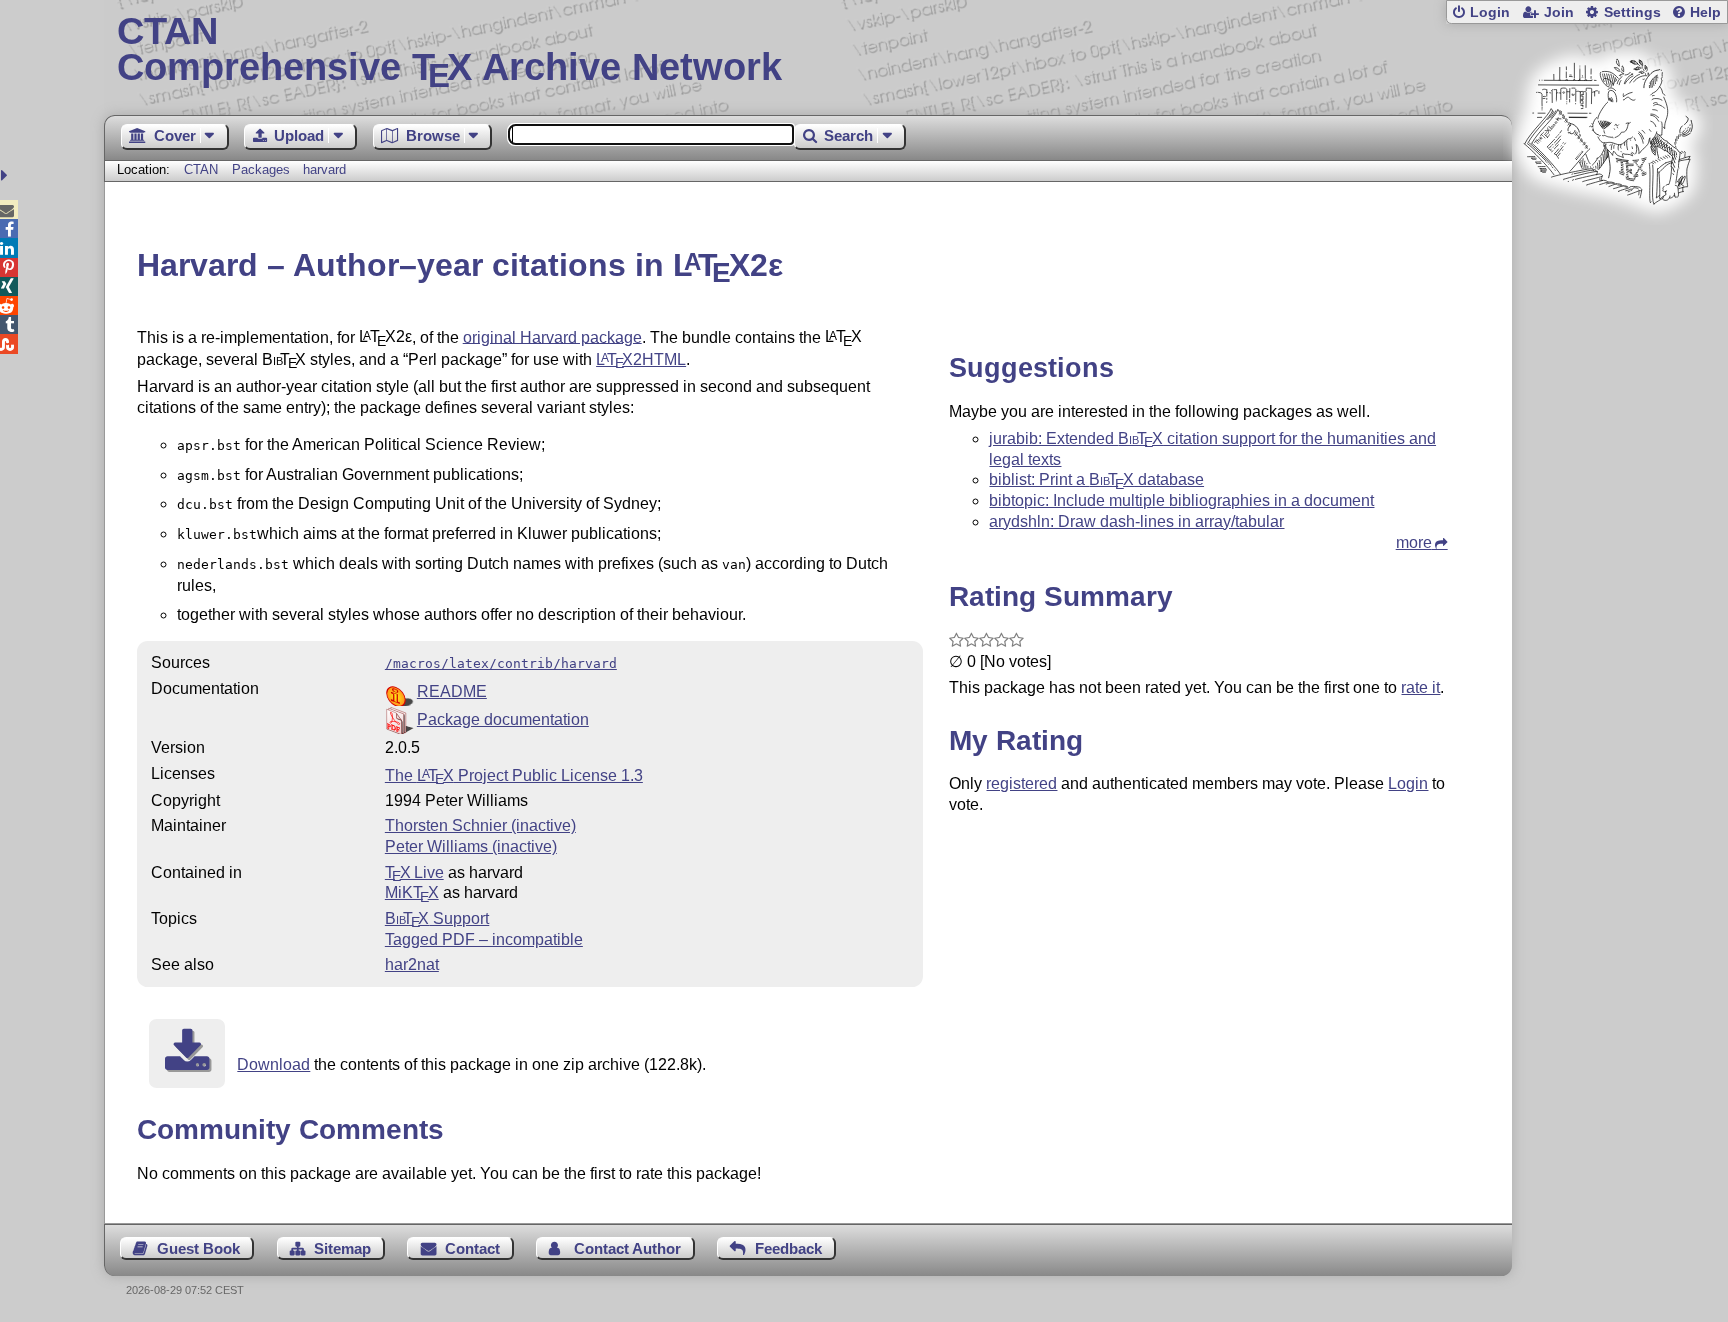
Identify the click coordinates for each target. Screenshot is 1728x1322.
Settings (1632, 12)
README (452, 691)
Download (273, 1064)
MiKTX (412, 892)
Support (437, 918)
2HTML (641, 359)
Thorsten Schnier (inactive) (480, 825)
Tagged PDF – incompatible (484, 939)
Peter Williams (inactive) (471, 846)
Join (1559, 12)
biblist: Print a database (1096, 479)
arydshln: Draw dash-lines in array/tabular (1136, 521)
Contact (472, 1248)
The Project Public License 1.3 (514, 775)
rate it (1420, 687)
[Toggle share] (6, 175)
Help (1705, 12)
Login (1490, 12)
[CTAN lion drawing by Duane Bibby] (1608, 242)
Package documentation (503, 719)
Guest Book (198, 1248)
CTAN (201, 169)
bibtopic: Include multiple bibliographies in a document (1181, 500)
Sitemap (342, 1248)
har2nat (412, 964)
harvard (324, 169)
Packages (263, 169)
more (1414, 542)
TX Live (414, 872)
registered (1021, 783)
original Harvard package (552, 336)
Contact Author (627, 1248)
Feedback (788, 1248)
